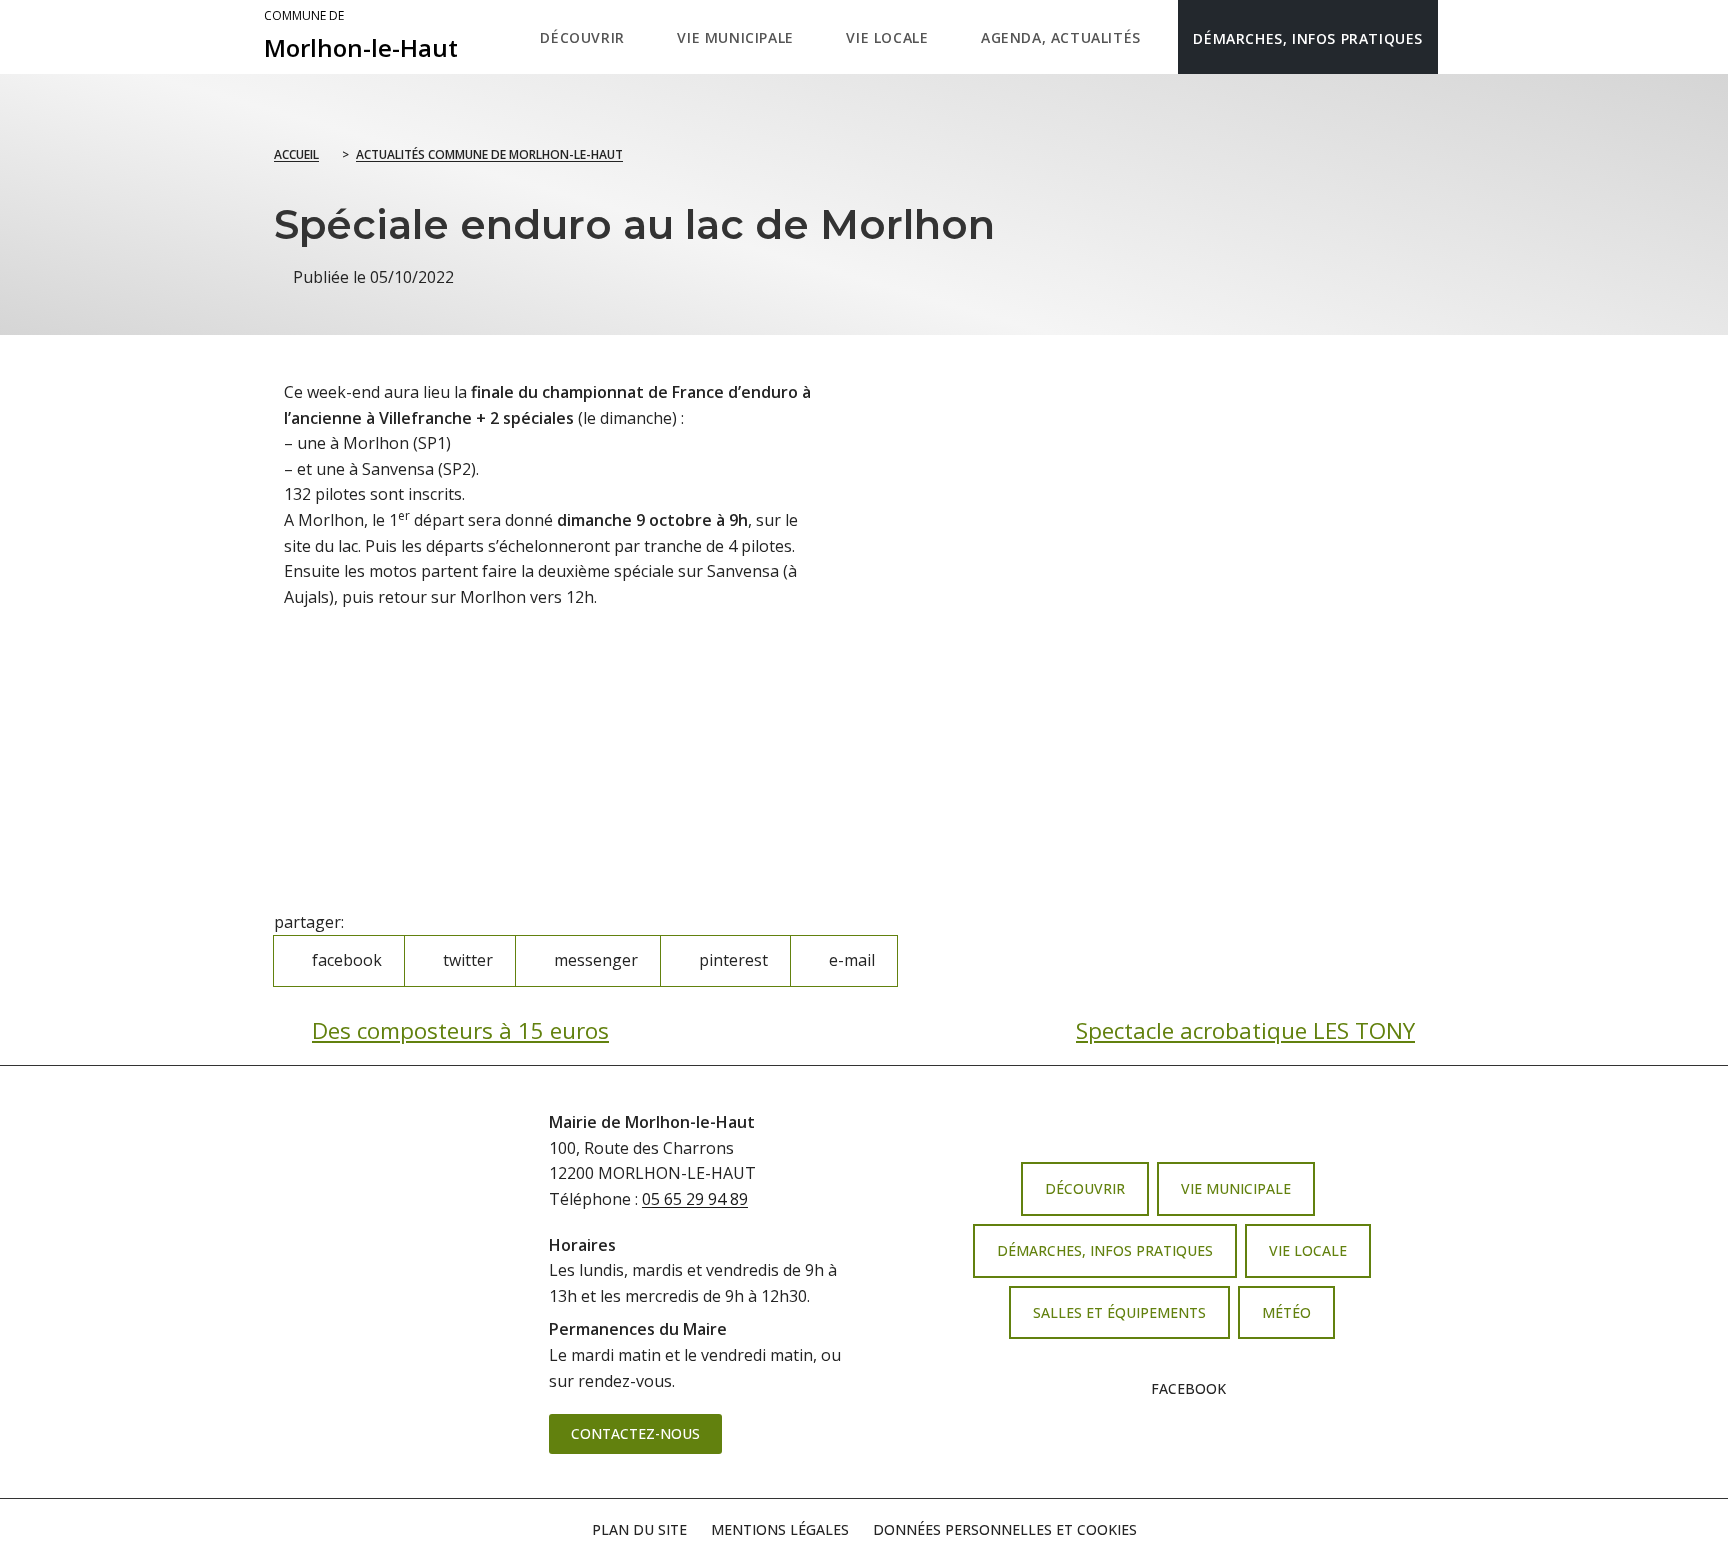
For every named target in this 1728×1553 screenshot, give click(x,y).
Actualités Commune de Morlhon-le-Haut (489, 154)
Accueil (296, 154)
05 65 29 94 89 (695, 1199)
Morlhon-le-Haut (361, 36)
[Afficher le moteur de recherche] (1458, 37)
